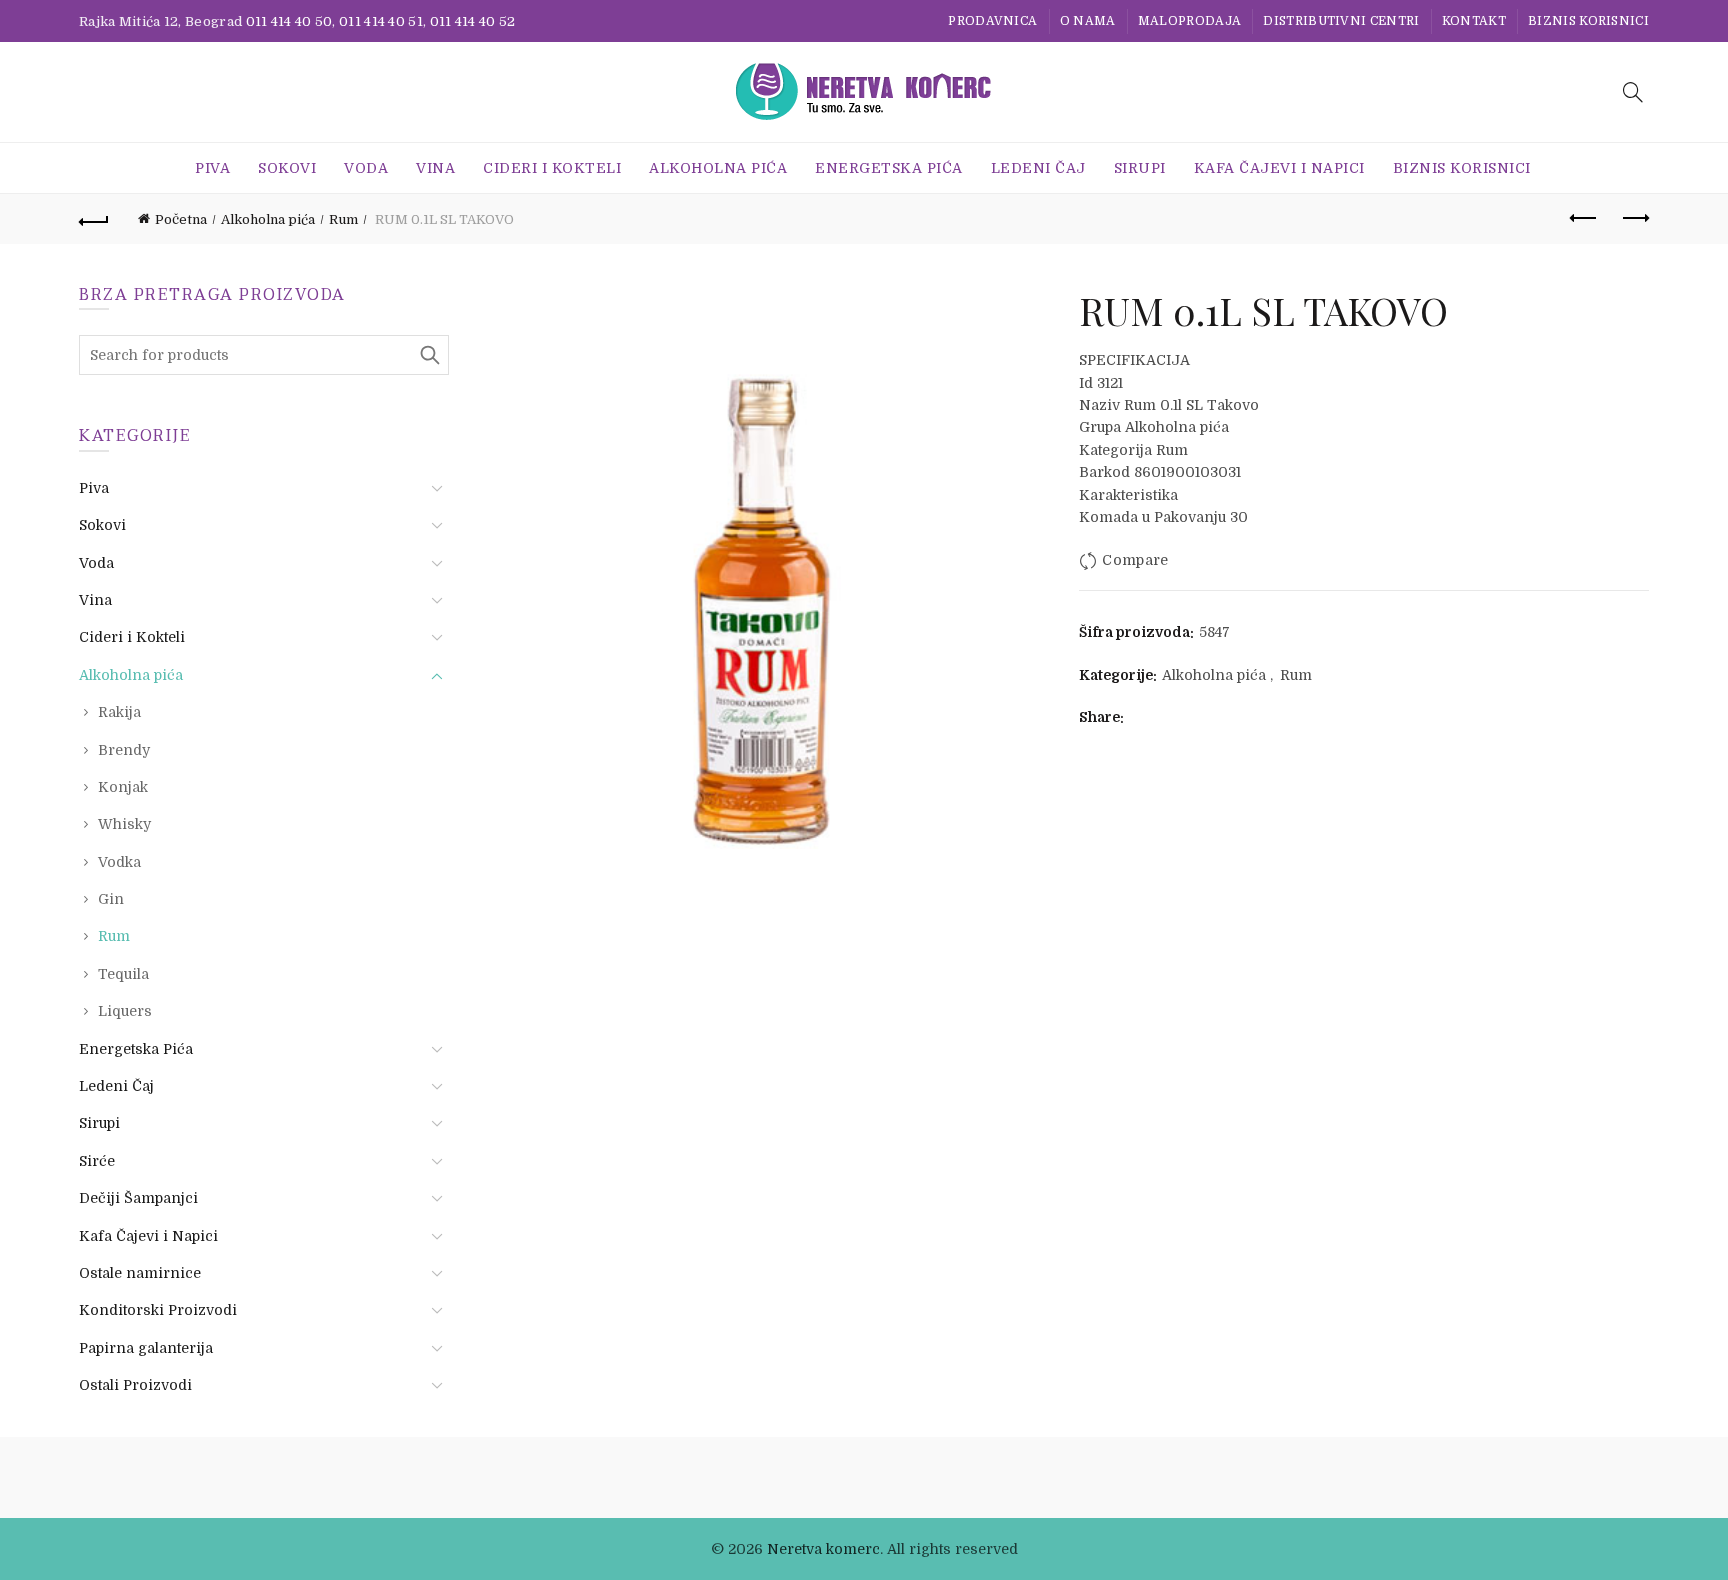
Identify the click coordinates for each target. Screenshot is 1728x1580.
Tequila (123, 974)
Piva (212, 168)
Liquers (125, 1011)
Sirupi (1140, 168)
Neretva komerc (823, 1549)
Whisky (124, 824)
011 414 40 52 (473, 21)
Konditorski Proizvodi (158, 1310)
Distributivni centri (1341, 21)
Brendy (124, 750)
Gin (111, 899)
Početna (181, 219)
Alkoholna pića (718, 168)
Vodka (119, 862)
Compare (1135, 561)
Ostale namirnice (140, 1273)
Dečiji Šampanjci (138, 1198)
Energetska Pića (889, 168)
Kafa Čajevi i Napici (1279, 168)
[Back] (94, 219)
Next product (1634, 219)
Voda (366, 168)
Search (429, 355)
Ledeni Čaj (1038, 168)
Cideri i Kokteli (552, 168)
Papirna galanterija (146, 1348)
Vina (435, 168)
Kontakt (1474, 21)
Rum (343, 219)
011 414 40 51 (381, 21)
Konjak (123, 787)
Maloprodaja (1189, 21)
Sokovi (287, 168)
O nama (1088, 21)
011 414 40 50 (289, 21)
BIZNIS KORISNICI (1588, 21)
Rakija (119, 712)
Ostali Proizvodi (135, 1385)
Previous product (1584, 219)
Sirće (97, 1161)
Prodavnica (992, 21)
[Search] (1633, 92)
